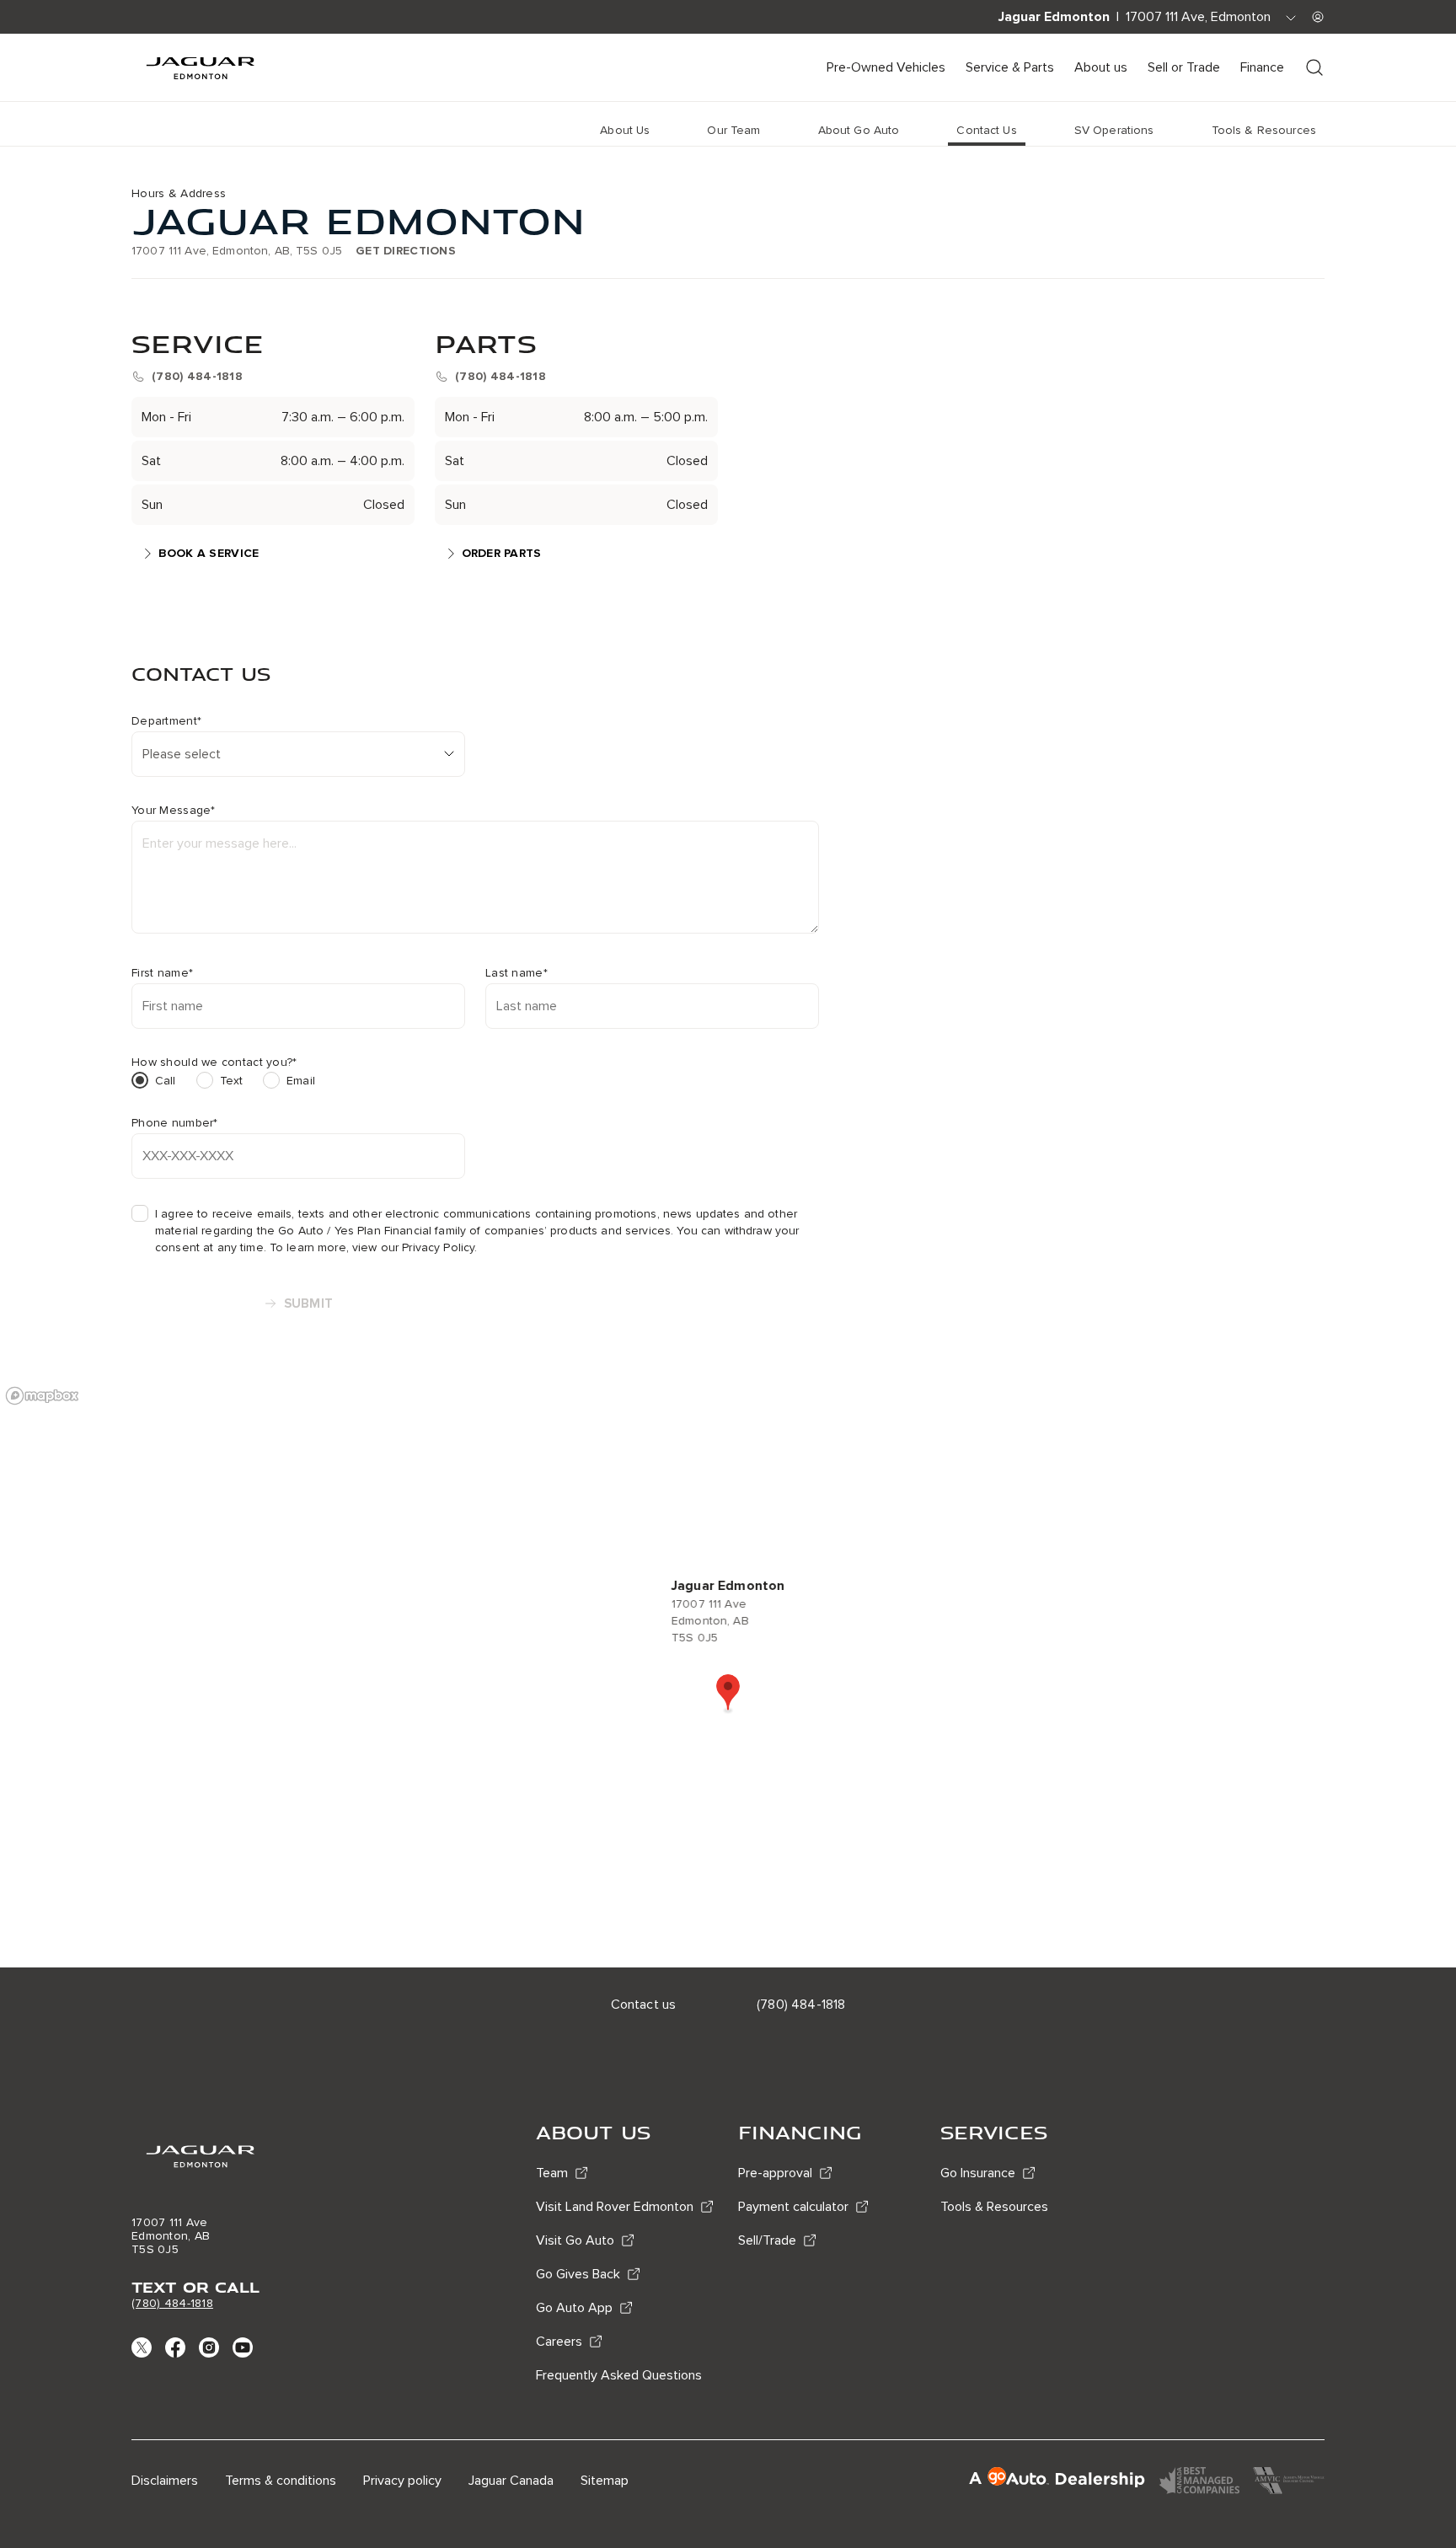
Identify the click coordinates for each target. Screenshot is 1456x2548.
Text (232, 1081)
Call (166, 1081)
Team (552, 2173)
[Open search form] (1314, 67)
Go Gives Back (578, 2274)
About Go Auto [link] (859, 130)
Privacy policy (402, 2481)
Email (301, 1081)
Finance (1262, 67)
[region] (728, 1673)
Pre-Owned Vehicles (886, 67)
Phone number (175, 1123)
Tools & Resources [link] (1264, 130)
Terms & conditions (281, 2481)
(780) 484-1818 (172, 2303)
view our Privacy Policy (413, 1247)
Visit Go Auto (575, 2240)
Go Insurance (978, 2173)
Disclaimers (165, 2481)
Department (166, 721)
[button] (728, 1694)
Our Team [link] (733, 130)
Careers (559, 2342)
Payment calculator (793, 2207)
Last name (517, 973)
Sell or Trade (1184, 67)
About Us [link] (625, 130)
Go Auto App (574, 2308)
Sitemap (605, 2481)
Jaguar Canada (511, 2481)
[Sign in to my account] (1318, 17)
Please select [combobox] (182, 754)
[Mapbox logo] (42, 1396)
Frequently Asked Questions (619, 2375)
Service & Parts (1010, 67)
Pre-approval (775, 2173)
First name (162, 973)
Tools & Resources (994, 2207)
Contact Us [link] (986, 130)
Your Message (174, 811)
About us (1101, 67)
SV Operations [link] (1114, 130)
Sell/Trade (767, 2240)
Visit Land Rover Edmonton (615, 2207)
